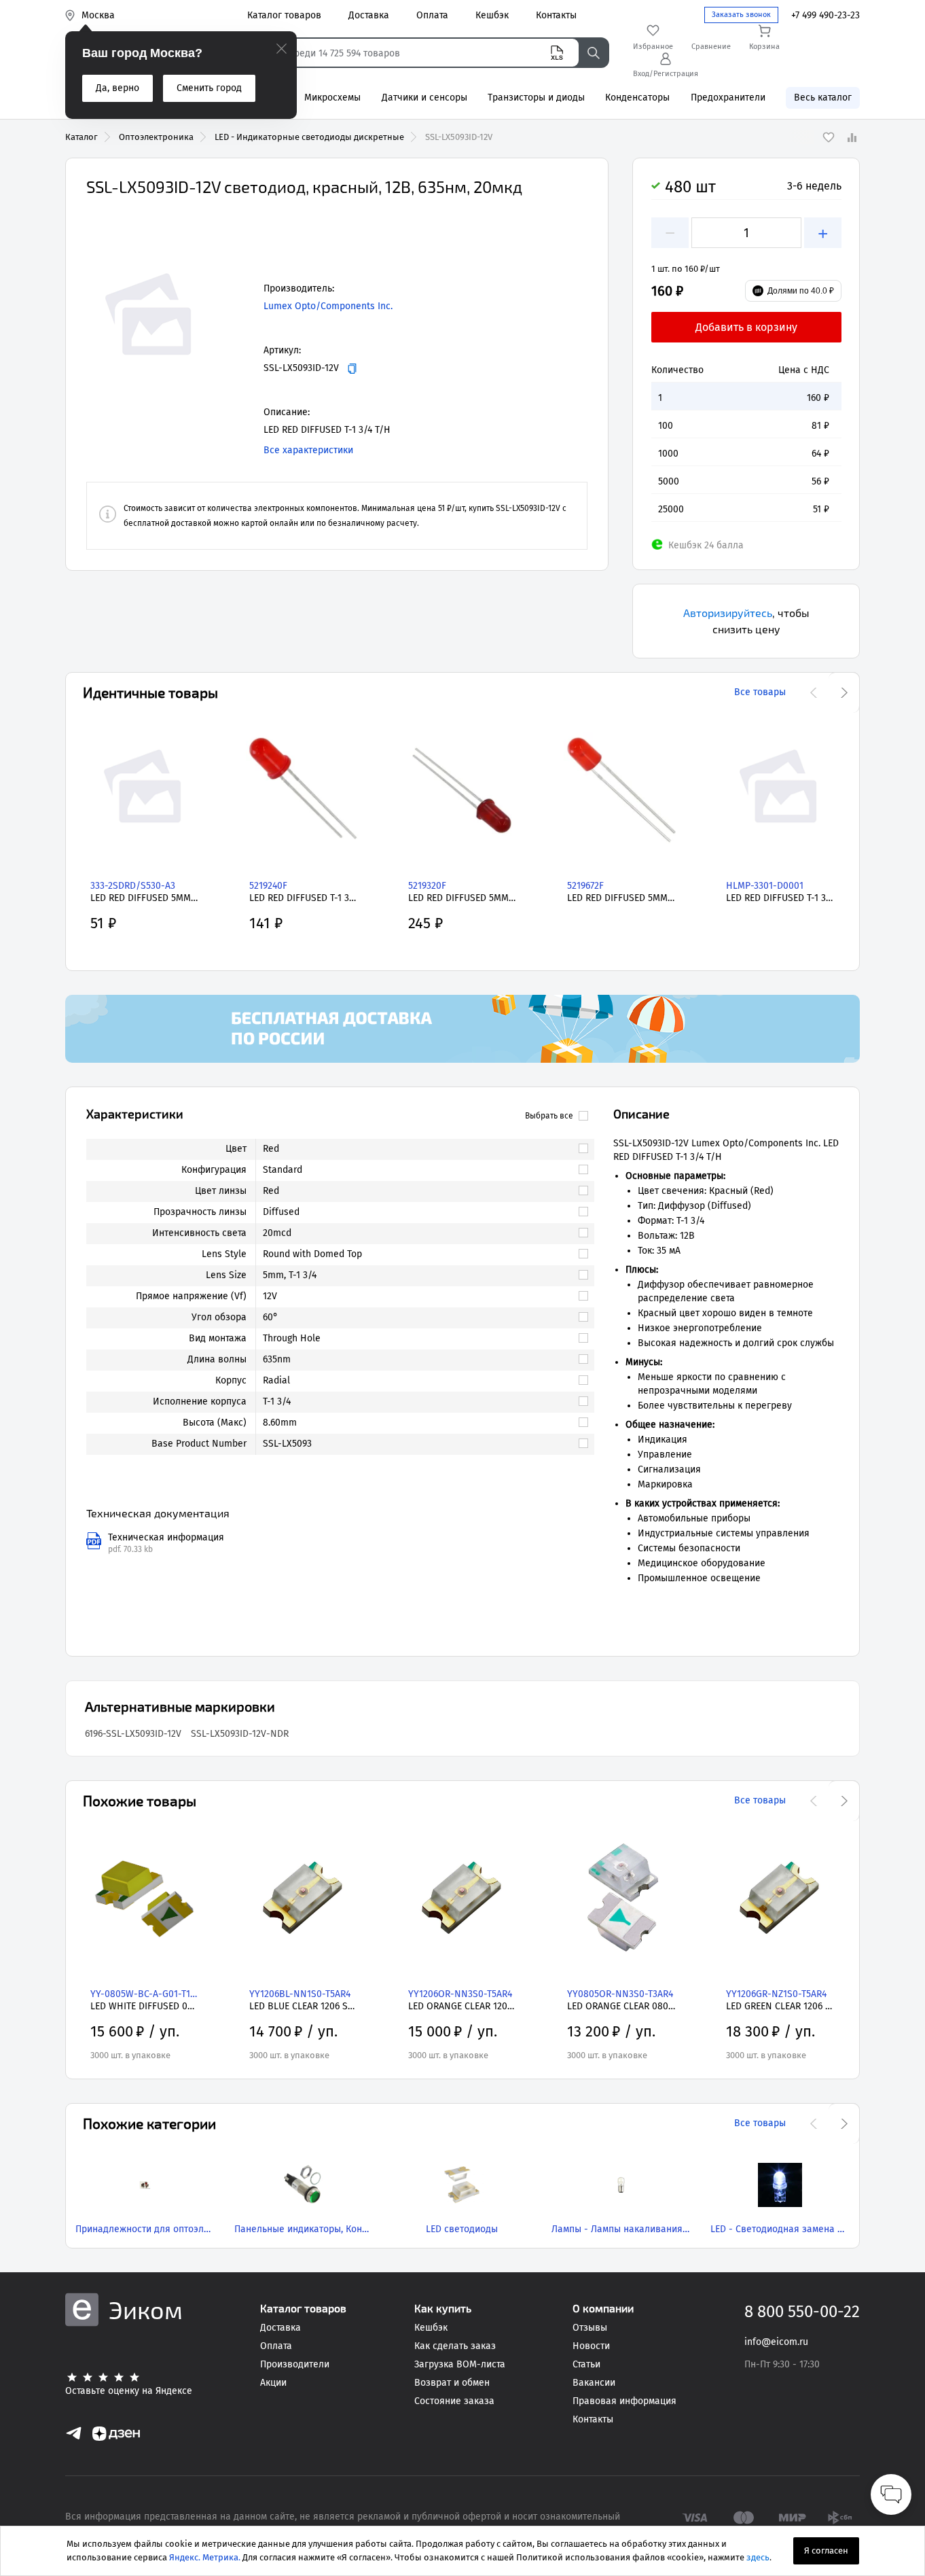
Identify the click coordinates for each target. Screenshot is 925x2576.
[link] (419, 1149)
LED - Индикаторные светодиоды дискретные (309, 137)
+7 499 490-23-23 (826, 15)
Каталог (81, 137)
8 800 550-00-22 (802, 2312)
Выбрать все (549, 1116)
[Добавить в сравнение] (852, 137)
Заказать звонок (741, 15)
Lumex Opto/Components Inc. (328, 306)
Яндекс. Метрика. (205, 2557)
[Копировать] (352, 369)
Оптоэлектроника (156, 137)
